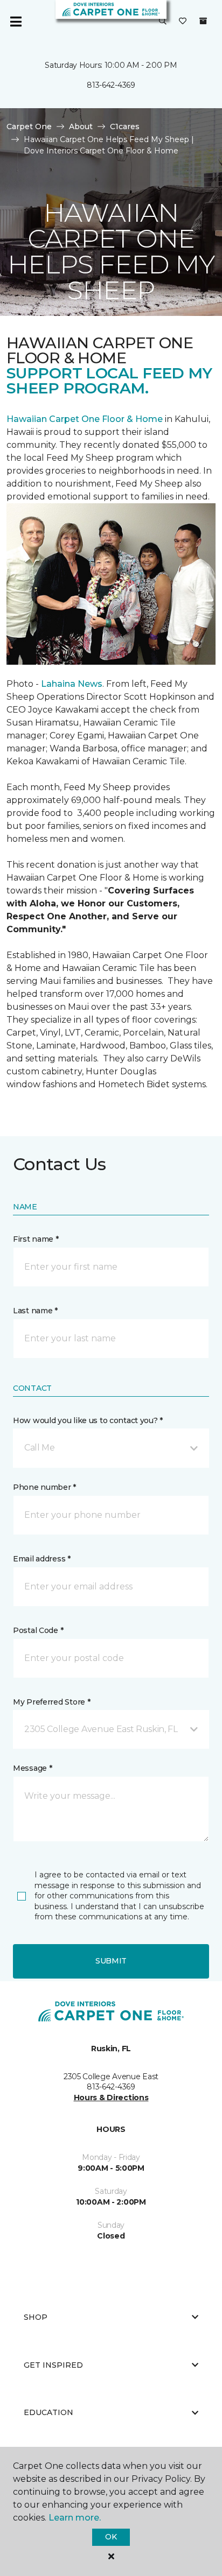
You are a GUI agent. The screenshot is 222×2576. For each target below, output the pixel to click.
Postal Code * (38, 1630)
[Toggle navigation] (16, 22)
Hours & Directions (111, 2098)
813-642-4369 (111, 85)
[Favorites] (183, 22)
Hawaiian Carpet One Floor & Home (85, 419)
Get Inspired (53, 2365)
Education (48, 2412)
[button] (163, 22)
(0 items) (203, 21)
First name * (36, 1239)
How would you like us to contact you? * (88, 1420)
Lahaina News (72, 684)
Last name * (35, 1311)
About (81, 126)
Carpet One (29, 126)
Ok (111, 2537)
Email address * (42, 1559)
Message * (32, 1768)
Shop (36, 2317)
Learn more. (75, 2518)
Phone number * (44, 1487)
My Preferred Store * (51, 1702)
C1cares (125, 126)
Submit (111, 1961)
